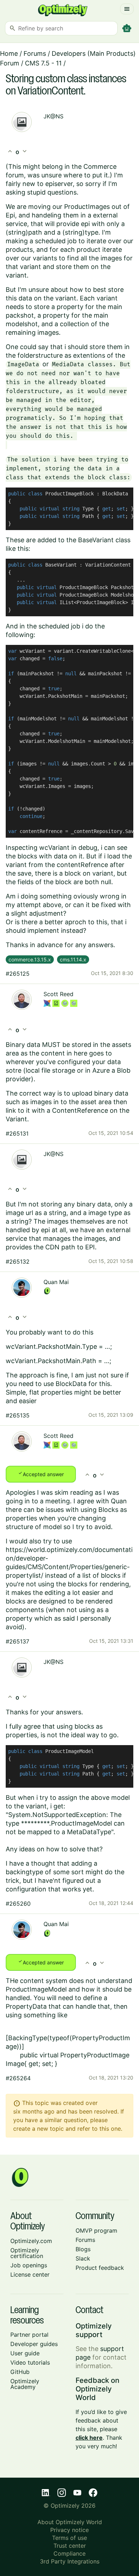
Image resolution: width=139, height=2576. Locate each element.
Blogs (83, 2249)
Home (9, 53)
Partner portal (29, 2335)
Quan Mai (56, 1282)
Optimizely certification (27, 2253)
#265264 (18, 2078)
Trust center (70, 2546)
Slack (83, 2258)
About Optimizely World (70, 2522)
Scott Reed (58, 994)
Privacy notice (69, 2530)
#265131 (17, 1133)
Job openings (29, 2265)
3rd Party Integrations (70, 2561)
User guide (25, 2353)
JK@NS (53, 116)
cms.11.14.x (73, 959)
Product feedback (100, 2268)
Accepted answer (41, 1474)
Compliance (69, 2553)
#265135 (18, 1415)
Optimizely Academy (25, 2384)
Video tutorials (30, 2362)
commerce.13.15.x (30, 959)
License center (30, 2274)
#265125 (18, 974)
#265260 (18, 1904)
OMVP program (96, 2230)
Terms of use (69, 2538)
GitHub (20, 2372)
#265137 (17, 1641)
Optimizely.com (31, 2241)
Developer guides (34, 2344)
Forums (35, 53)
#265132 (18, 1262)
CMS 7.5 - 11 (43, 63)
